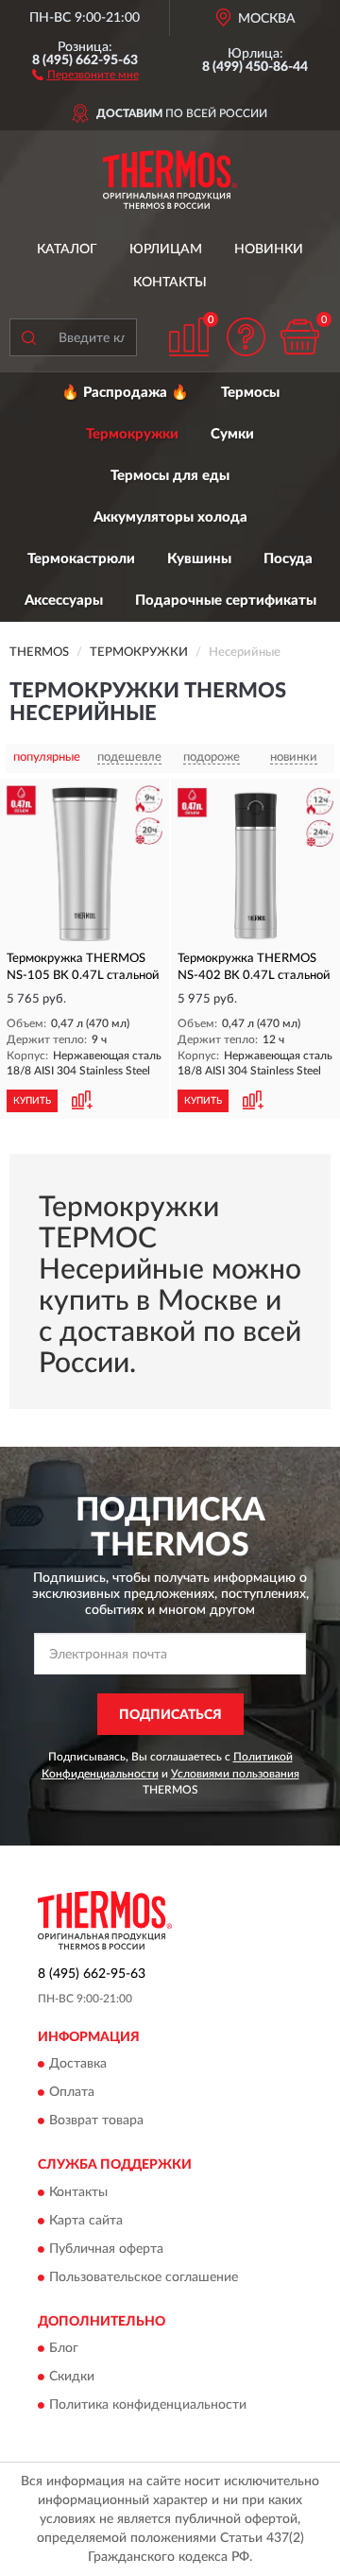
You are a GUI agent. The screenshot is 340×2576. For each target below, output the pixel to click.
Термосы (250, 393)
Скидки (72, 2378)
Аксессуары (64, 601)
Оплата (72, 2093)
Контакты (170, 283)
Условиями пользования (235, 1774)
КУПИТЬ (32, 1101)
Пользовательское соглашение (144, 2277)
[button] (85, 74)
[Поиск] (28, 337)
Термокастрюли (81, 559)
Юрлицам (166, 249)
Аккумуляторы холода (170, 517)
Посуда (288, 559)
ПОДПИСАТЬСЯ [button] (170, 1715)
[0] (299, 337)
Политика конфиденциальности (148, 2406)
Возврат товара (96, 2121)
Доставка (78, 2065)
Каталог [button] (67, 249)
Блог (64, 2349)
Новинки (269, 249)
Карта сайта (86, 2221)
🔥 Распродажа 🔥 (125, 393)
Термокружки (132, 434)
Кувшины (199, 559)
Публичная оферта (106, 2249)
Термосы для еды (170, 476)
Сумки (232, 434)
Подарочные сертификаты (226, 601)
